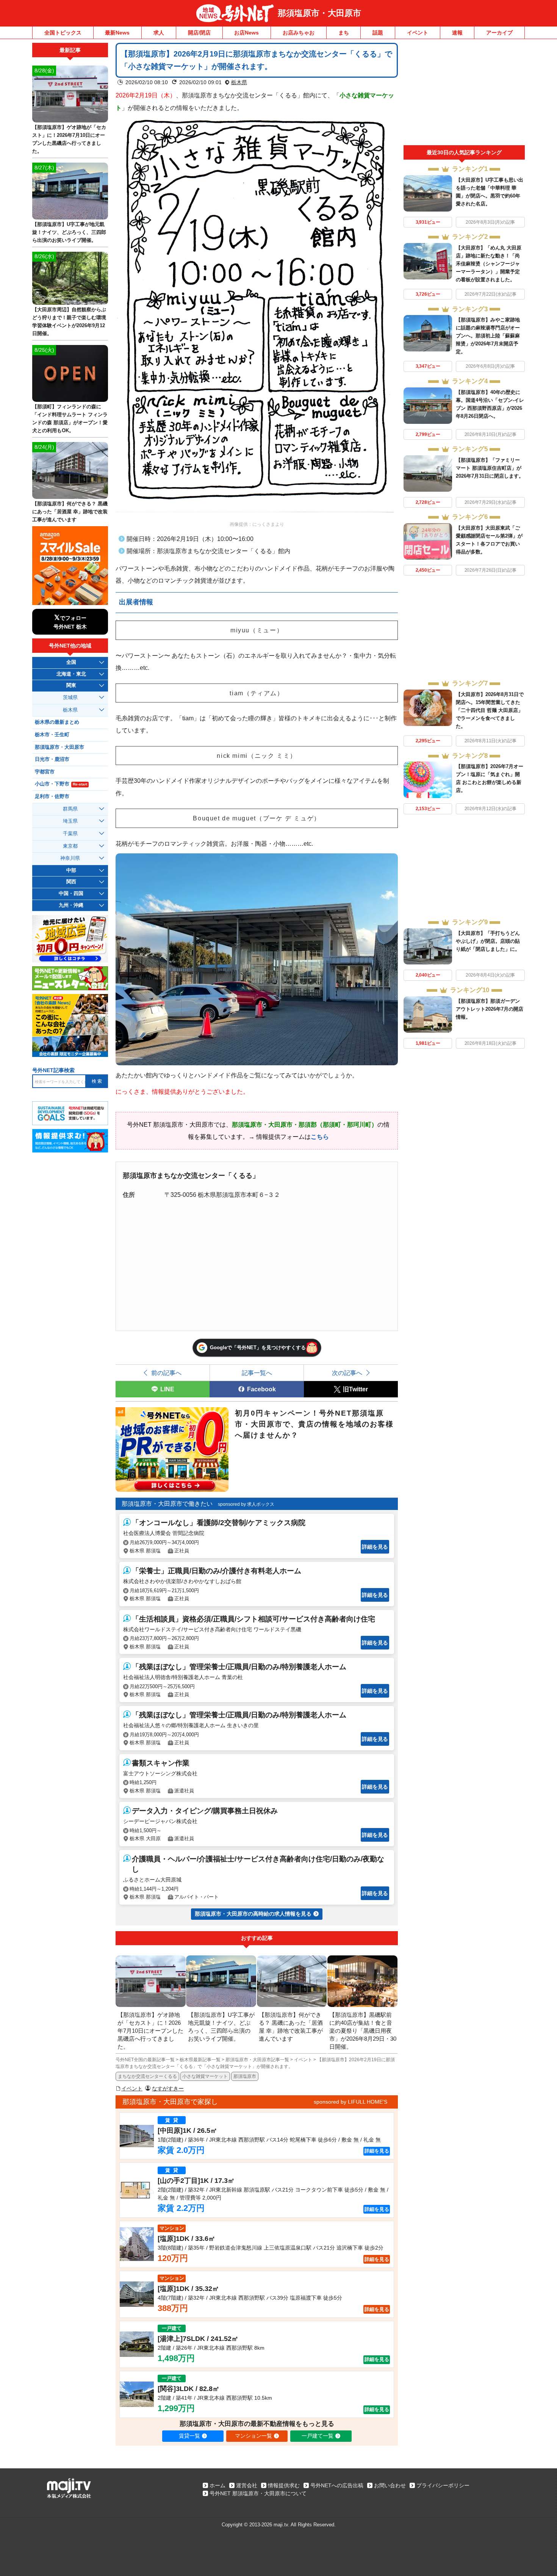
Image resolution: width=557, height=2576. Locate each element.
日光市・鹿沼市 (52, 759)
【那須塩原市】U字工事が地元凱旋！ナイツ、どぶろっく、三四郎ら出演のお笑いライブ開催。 (69, 232)
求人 (159, 33)
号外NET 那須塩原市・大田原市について (258, 2493)
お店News (246, 33)
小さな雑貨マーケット (205, 2076)
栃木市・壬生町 (52, 735)
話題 (378, 33)
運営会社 (247, 2485)
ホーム (217, 2485)
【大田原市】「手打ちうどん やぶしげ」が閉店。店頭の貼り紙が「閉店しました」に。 (488, 941)
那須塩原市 (245, 2076)
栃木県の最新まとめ (57, 722)
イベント (418, 33)
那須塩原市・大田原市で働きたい (167, 1504)
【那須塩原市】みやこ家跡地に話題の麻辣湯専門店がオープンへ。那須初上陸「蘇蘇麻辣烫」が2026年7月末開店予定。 (488, 336)
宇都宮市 (45, 772)
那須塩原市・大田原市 (319, 13)
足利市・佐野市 (52, 796)
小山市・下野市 (61, 784)
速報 (457, 33)
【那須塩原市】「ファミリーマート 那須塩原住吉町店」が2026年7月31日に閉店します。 (490, 468)
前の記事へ (166, 1373)
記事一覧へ (257, 1373)
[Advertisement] (464, 94)
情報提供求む (284, 2485)
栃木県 (239, 82)
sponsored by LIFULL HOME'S (350, 2102)
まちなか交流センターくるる (147, 2076)
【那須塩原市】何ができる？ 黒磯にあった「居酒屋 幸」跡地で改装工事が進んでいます (70, 512)
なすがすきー (168, 2088)
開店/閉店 (199, 33)
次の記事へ (347, 1373)
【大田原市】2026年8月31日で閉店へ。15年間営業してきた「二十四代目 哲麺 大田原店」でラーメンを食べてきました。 (490, 710)
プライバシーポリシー (443, 2485)
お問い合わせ (390, 2485)
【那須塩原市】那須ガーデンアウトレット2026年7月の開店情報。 (490, 1009)
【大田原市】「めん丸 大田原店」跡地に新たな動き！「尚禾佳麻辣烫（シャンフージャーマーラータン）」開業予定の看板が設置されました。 (489, 264)
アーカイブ (499, 33)
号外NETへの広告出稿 (337, 2485)
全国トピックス (63, 33)
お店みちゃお (299, 33)
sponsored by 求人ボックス (246, 1504)
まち (344, 33)
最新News (117, 33)
